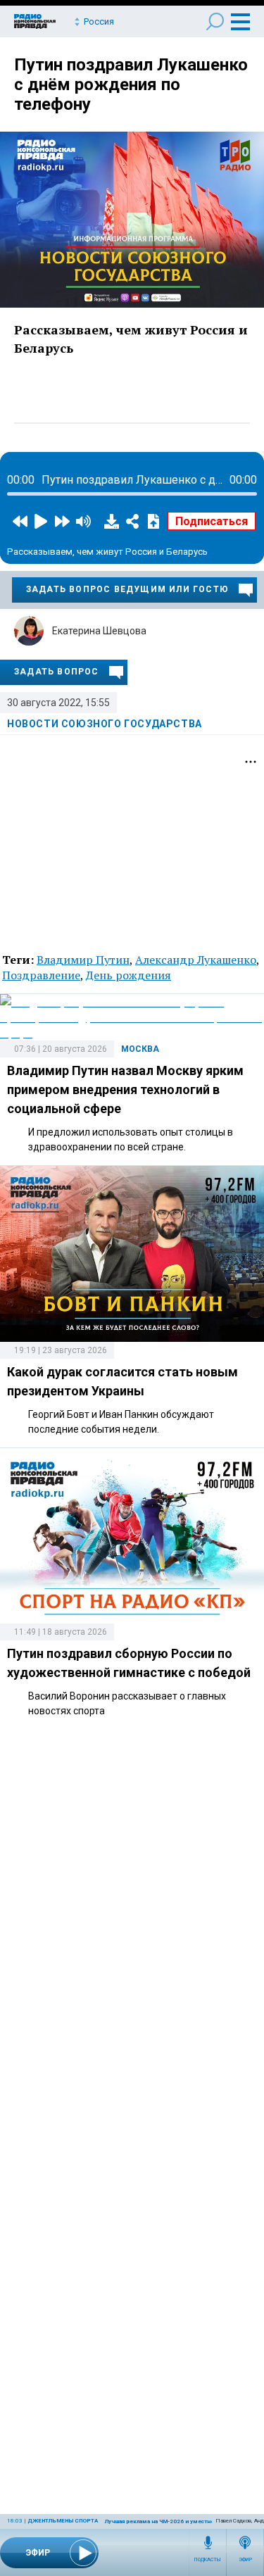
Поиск (215, 21)
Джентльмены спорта (63, 2521)
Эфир (245, 2560)
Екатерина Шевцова (99, 631)
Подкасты (208, 2560)
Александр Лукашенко (196, 960)
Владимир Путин (83, 960)
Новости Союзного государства (105, 724)
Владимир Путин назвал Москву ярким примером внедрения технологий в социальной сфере (125, 1089)
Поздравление (41, 975)
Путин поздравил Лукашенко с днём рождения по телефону (131, 84)
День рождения (128, 975)
